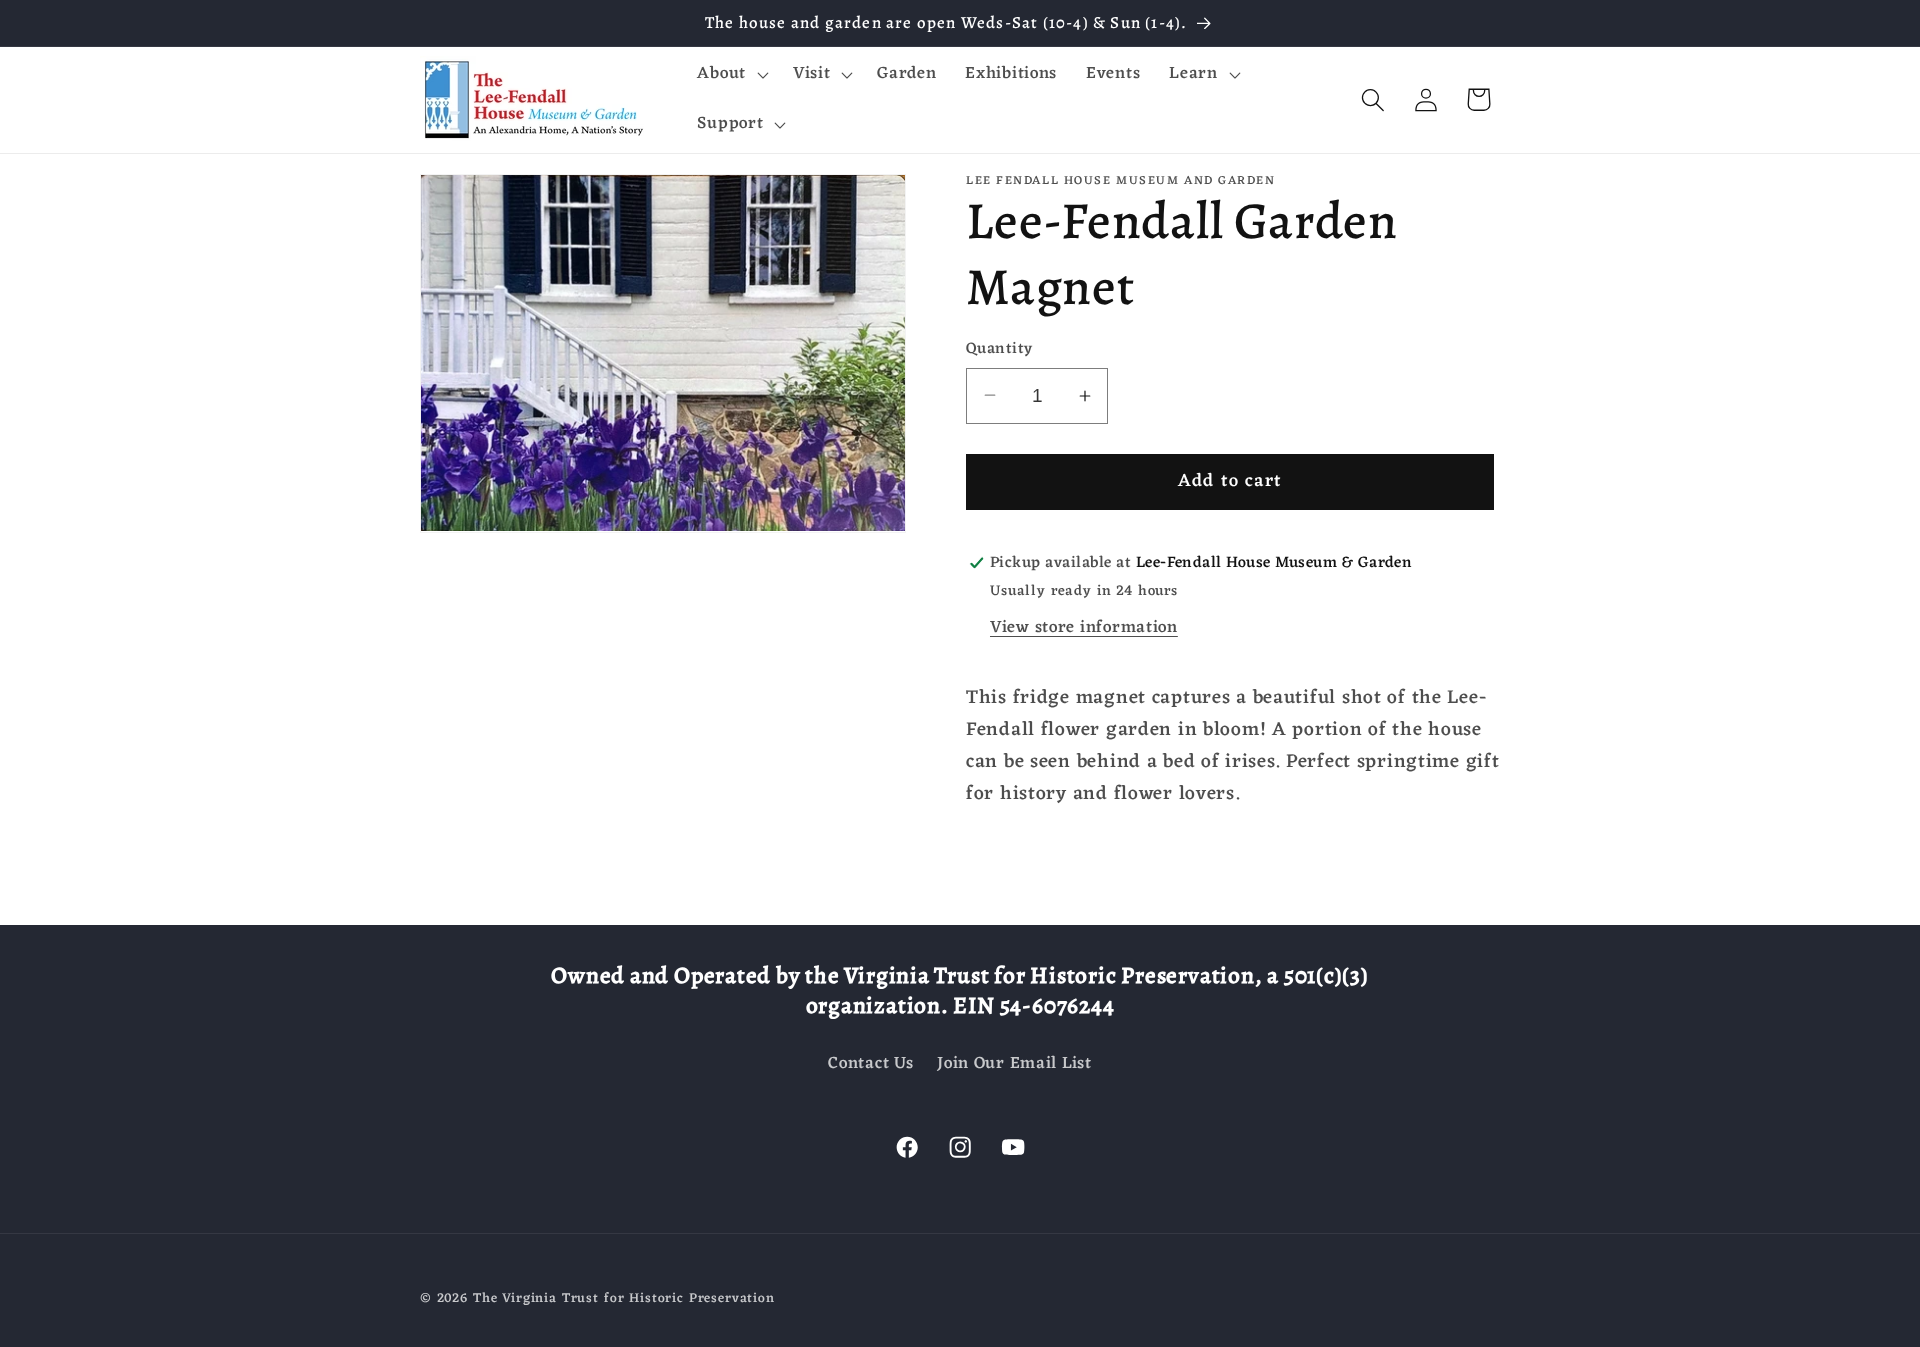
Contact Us (870, 1064)
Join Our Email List (1014, 1064)
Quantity (999, 349)
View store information (1084, 628)
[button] (730, 75)
